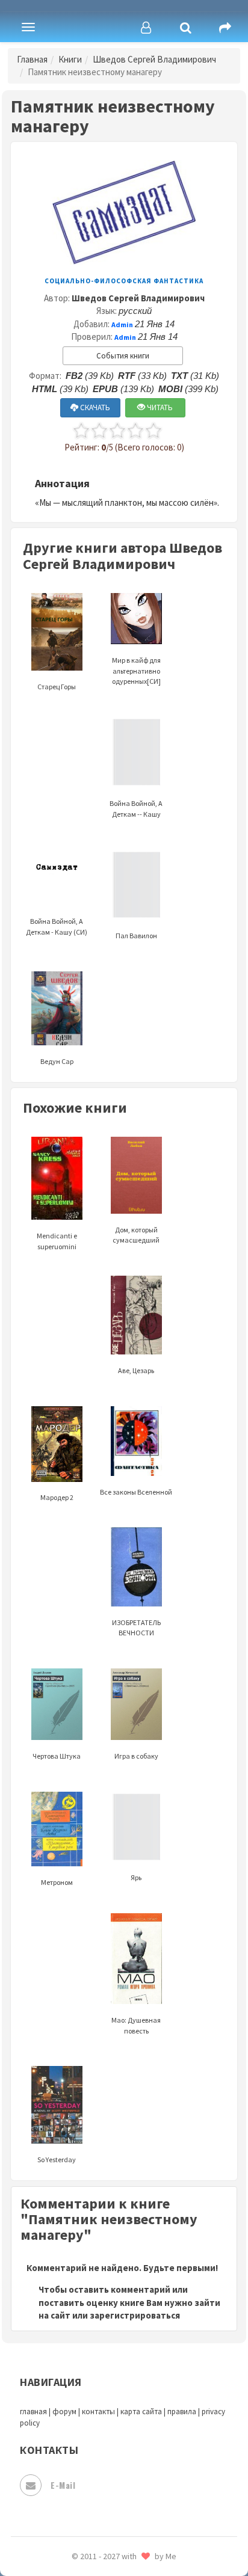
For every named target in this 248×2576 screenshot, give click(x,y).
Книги (70, 59)
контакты (98, 2412)
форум (64, 2412)
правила (182, 2412)
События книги (123, 356)
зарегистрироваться (135, 2315)
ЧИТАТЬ (159, 407)
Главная (32, 59)
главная (33, 2412)
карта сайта (141, 2412)
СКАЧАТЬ (94, 407)
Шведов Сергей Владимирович (154, 59)
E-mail (63, 2485)
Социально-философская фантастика (124, 281)
